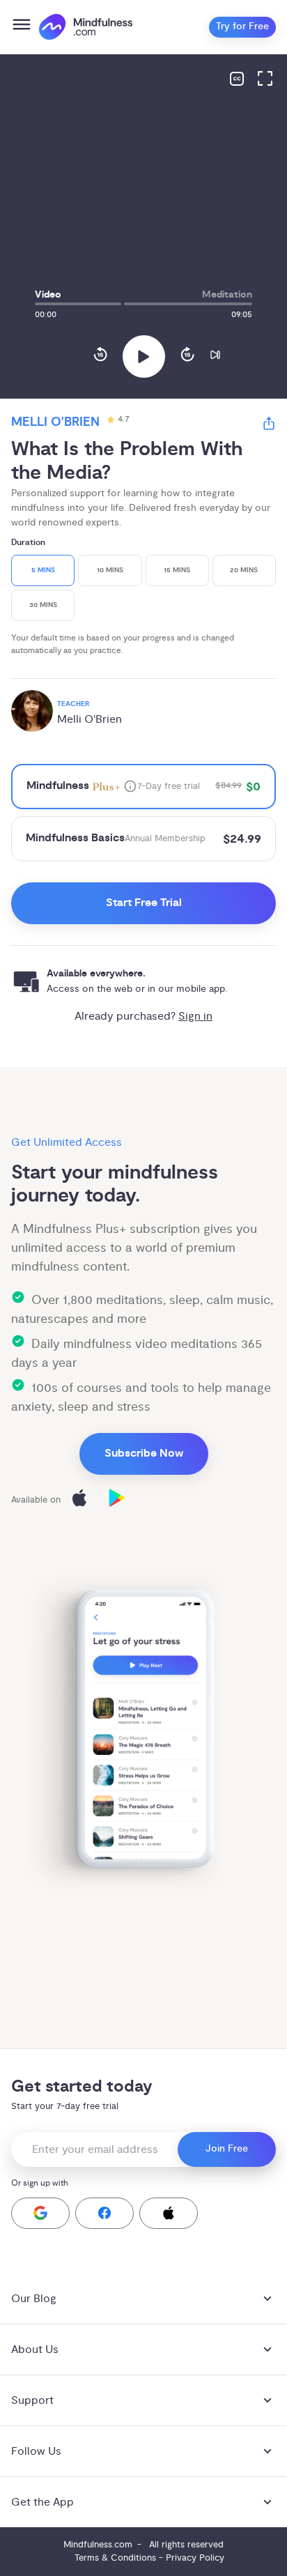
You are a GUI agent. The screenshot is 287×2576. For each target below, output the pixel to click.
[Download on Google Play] (117, 1500)
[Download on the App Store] (79, 1500)
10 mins (110, 570)
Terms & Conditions (115, 2558)
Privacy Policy (195, 2558)
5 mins (43, 570)
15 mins (177, 570)
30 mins (43, 605)
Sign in (195, 1016)
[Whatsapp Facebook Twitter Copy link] (269, 426)
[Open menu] (22, 27)
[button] (40, 2213)
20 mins (244, 570)
